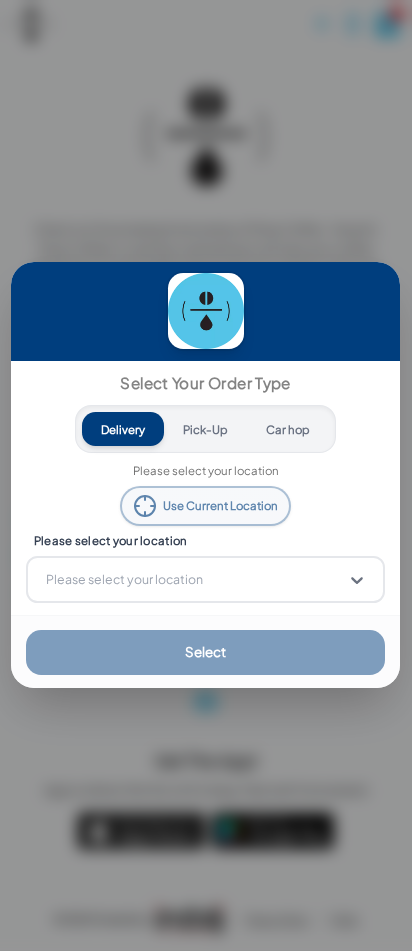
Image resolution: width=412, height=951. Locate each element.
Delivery (124, 429)
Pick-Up (206, 429)
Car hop (289, 429)
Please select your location (111, 540)
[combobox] (47, 580)
